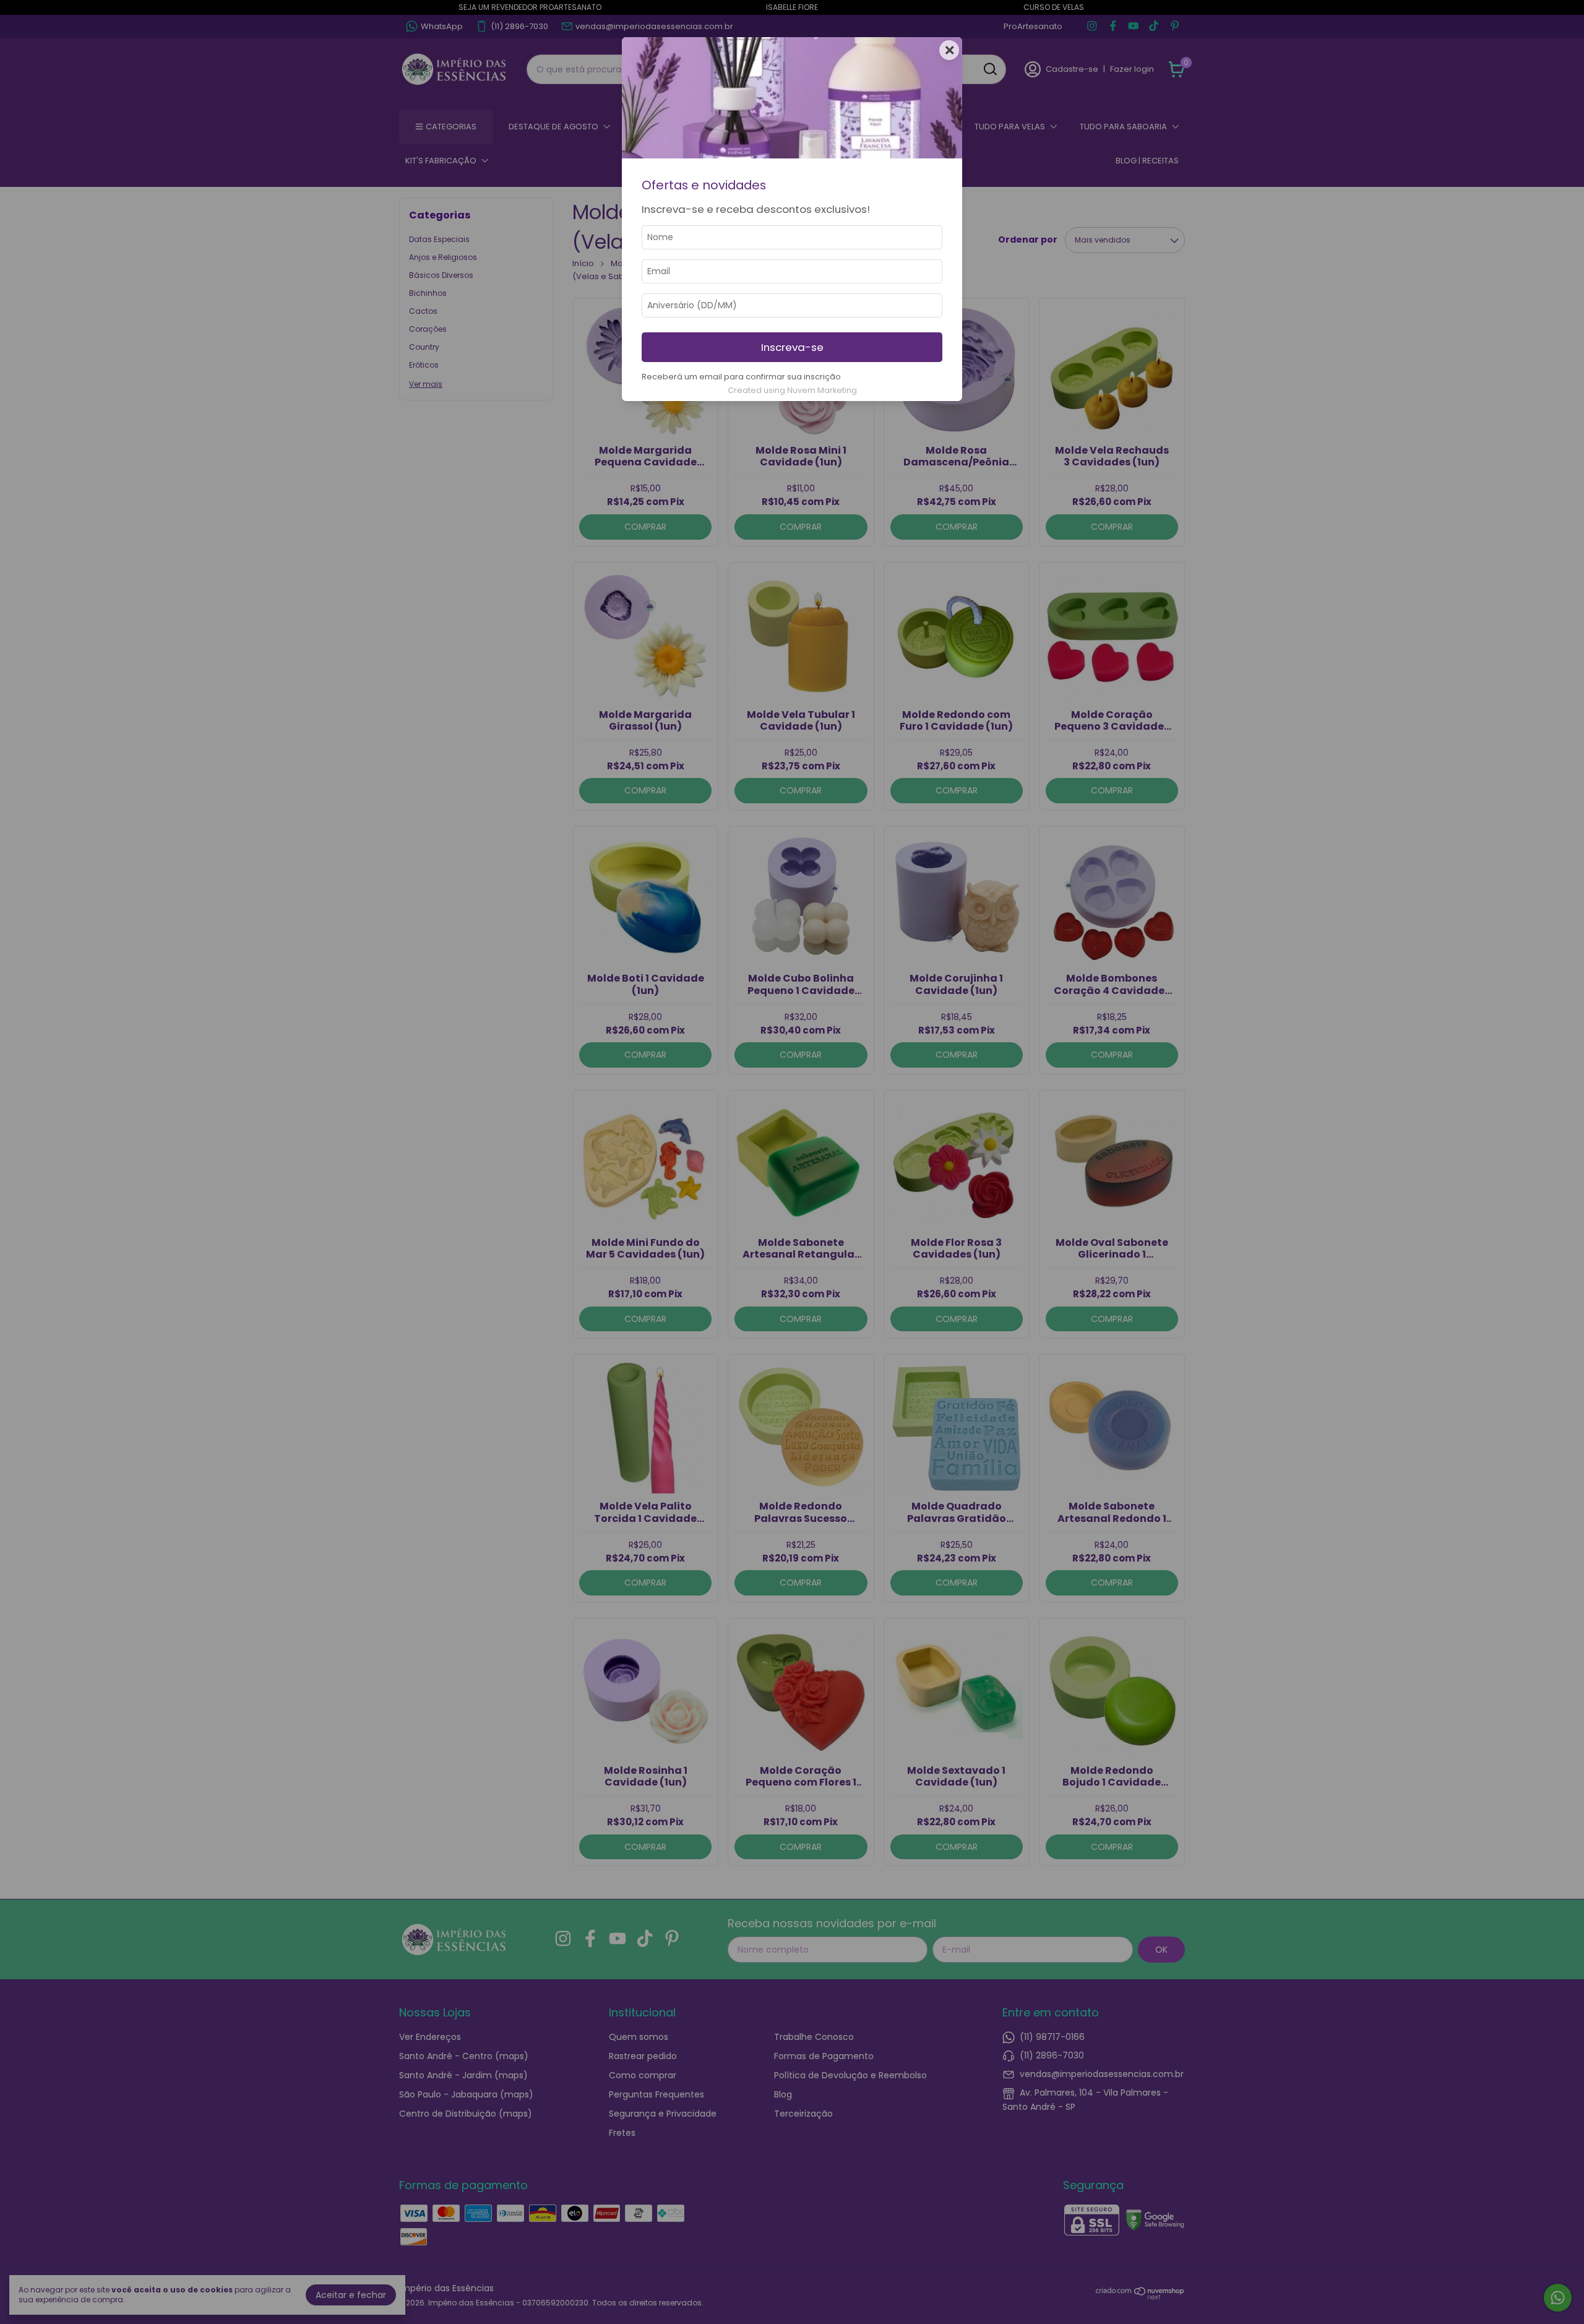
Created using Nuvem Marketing (792, 390)
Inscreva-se (792, 347)
